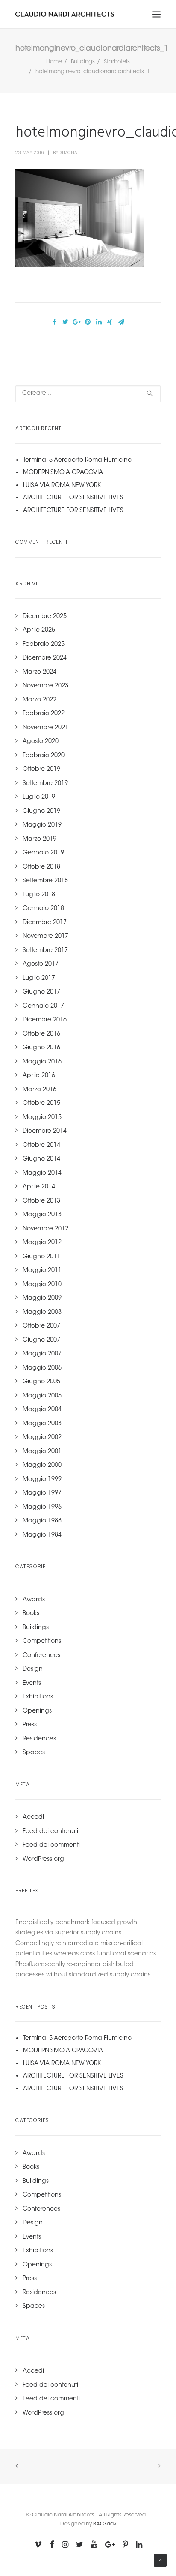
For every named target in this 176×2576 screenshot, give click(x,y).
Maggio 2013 (42, 1215)
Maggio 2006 (42, 1368)
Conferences (41, 1656)
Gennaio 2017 (43, 1006)
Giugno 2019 (41, 812)
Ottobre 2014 (41, 1146)
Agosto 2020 (41, 742)
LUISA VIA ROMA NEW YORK (62, 486)
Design (33, 1669)
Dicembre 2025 (45, 617)
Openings (37, 1711)
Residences (39, 1739)
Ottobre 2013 (41, 1201)
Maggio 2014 (42, 1173)
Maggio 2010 (42, 1285)
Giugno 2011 (41, 1257)
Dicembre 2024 (45, 658)
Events (32, 1684)
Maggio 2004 (42, 1410)
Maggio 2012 (42, 1243)
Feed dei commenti (51, 1845)
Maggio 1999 (42, 1480)
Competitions (42, 1642)
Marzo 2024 (40, 672)
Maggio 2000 (42, 1466)
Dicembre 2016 (45, 1020)
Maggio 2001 (42, 1452)
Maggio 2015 (42, 1118)
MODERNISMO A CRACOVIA (63, 473)
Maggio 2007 (42, 1354)
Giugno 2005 (41, 1382)
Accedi (33, 1818)
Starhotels (117, 62)
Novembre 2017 (45, 937)
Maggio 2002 (42, 1438)
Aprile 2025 (39, 630)
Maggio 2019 (42, 825)
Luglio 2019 (39, 797)
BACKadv (105, 2524)
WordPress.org (43, 1860)
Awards (34, 1600)
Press (30, 1725)
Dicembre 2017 (45, 923)
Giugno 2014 (41, 1159)
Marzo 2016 (40, 1090)
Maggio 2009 (42, 1298)
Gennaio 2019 (43, 853)
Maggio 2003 (42, 1424)
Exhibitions (38, 1697)
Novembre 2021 (45, 728)
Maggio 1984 (42, 1535)
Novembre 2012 (45, 1229)
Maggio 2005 (42, 1396)
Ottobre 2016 (41, 1034)
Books (31, 1614)
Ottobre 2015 (41, 1104)
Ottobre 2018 (41, 867)
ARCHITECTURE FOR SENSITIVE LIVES (73, 498)
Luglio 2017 (39, 979)
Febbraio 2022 (44, 714)
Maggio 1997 (42, 1493)
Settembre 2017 (45, 951)
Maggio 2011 (42, 1271)
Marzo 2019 (40, 839)
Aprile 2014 (39, 1187)
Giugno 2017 (41, 992)
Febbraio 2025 (44, 645)
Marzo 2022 (40, 700)
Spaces (34, 1753)
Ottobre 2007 (41, 1326)
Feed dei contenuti (50, 1832)
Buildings (83, 62)
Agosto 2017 (41, 964)
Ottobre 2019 (41, 770)
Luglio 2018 (39, 895)
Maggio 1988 (42, 1521)
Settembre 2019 (45, 784)
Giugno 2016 (41, 1048)
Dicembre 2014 (45, 1131)
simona (69, 153)
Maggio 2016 (42, 1062)
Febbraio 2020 (44, 756)
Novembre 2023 (45, 686)
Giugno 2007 (41, 1340)
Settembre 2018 (45, 881)
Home (54, 62)
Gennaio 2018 (43, 909)
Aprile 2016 (39, 1076)
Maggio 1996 (42, 1507)
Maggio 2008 (42, 1313)
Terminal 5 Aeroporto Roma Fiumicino (77, 460)
